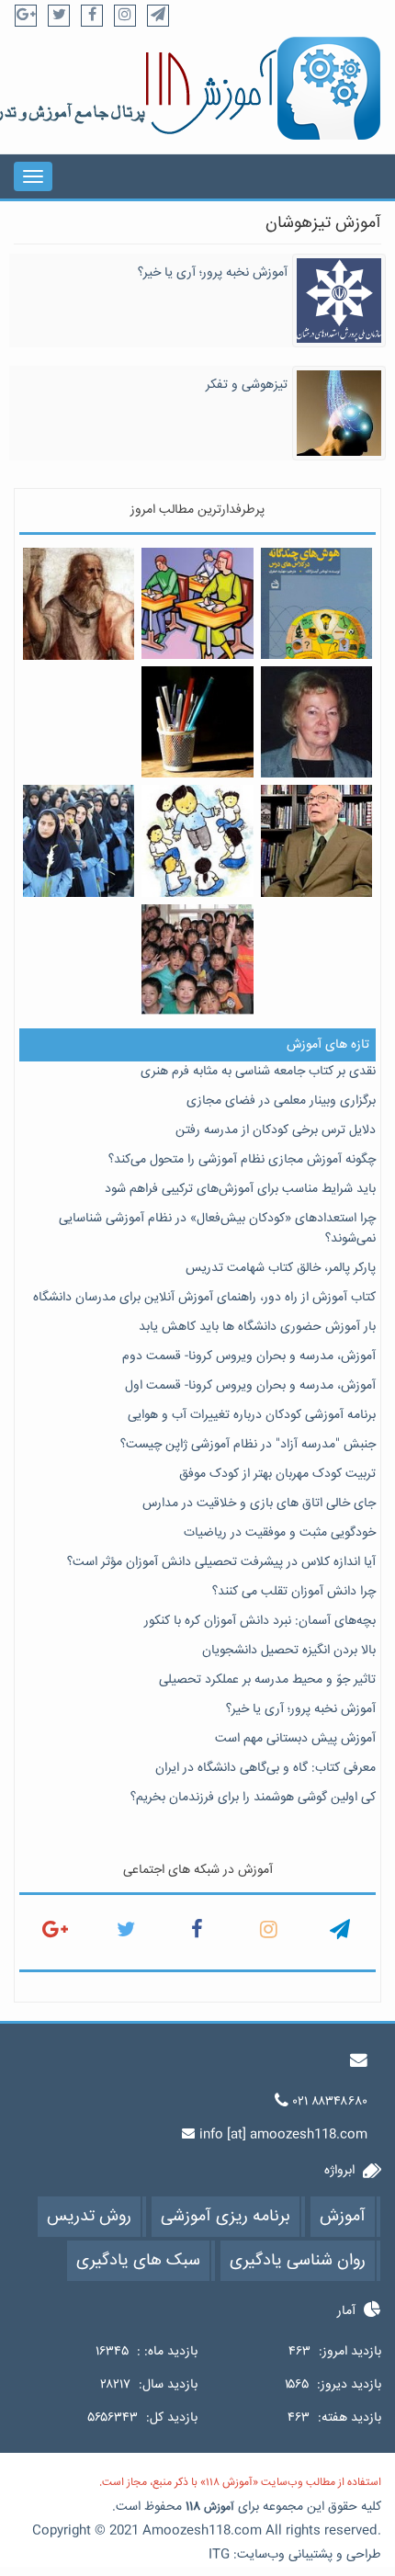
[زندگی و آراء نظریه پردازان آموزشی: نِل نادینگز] (316, 722)
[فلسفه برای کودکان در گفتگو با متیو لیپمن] (316, 840)
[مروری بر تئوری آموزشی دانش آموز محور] (197, 840)
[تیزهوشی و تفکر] (339, 414)
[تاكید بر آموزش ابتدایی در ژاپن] (197, 960)
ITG (219, 2555)
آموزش (219, 2508)
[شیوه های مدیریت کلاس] (197, 603)
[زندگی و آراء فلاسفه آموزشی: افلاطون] (79, 604)
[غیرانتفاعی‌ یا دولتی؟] (79, 841)
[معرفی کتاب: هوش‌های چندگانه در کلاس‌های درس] (316, 603)
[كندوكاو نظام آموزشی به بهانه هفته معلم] (197, 722)
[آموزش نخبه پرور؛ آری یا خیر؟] (339, 301)
